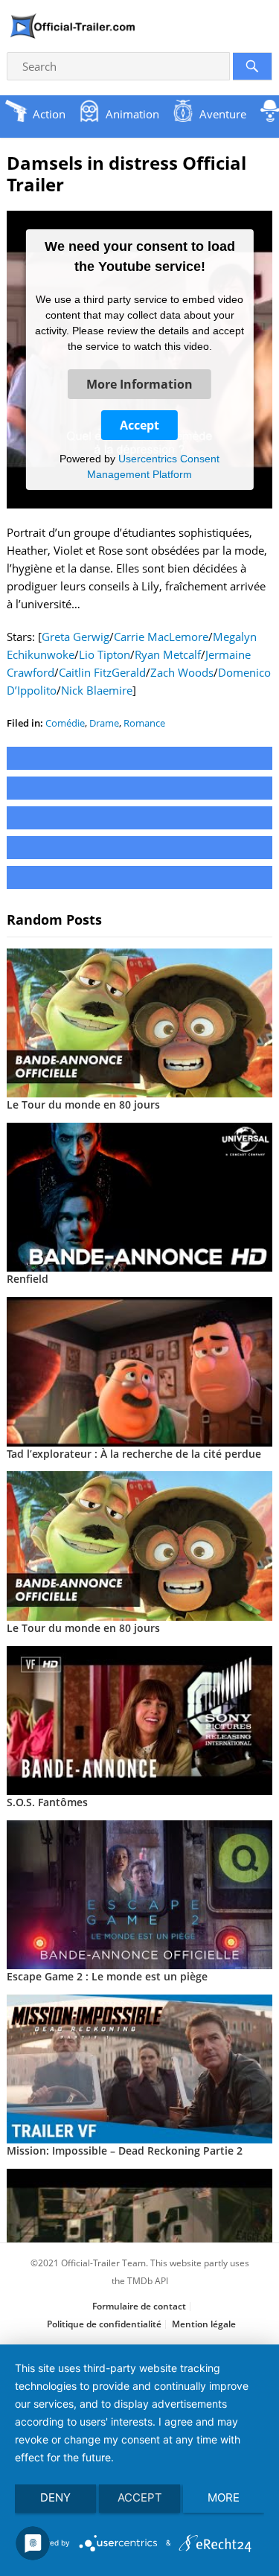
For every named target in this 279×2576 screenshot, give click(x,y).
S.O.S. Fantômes (47, 1802)
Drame (104, 723)
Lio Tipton (105, 654)
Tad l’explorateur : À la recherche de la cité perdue (134, 1454)
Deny (55, 2497)
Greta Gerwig (76, 637)
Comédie (65, 723)
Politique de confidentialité (104, 2324)
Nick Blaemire (97, 690)
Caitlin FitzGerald (102, 672)
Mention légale (204, 2324)
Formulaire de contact (139, 2306)
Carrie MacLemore (161, 637)
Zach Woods (182, 672)
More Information (139, 384)
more (224, 2497)
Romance (144, 723)
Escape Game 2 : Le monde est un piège (107, 1976)
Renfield (28, 1279)
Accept (139, 425)
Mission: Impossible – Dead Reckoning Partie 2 (125, 2151)
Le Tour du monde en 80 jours (83, 1104)
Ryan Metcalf (168, 654)
